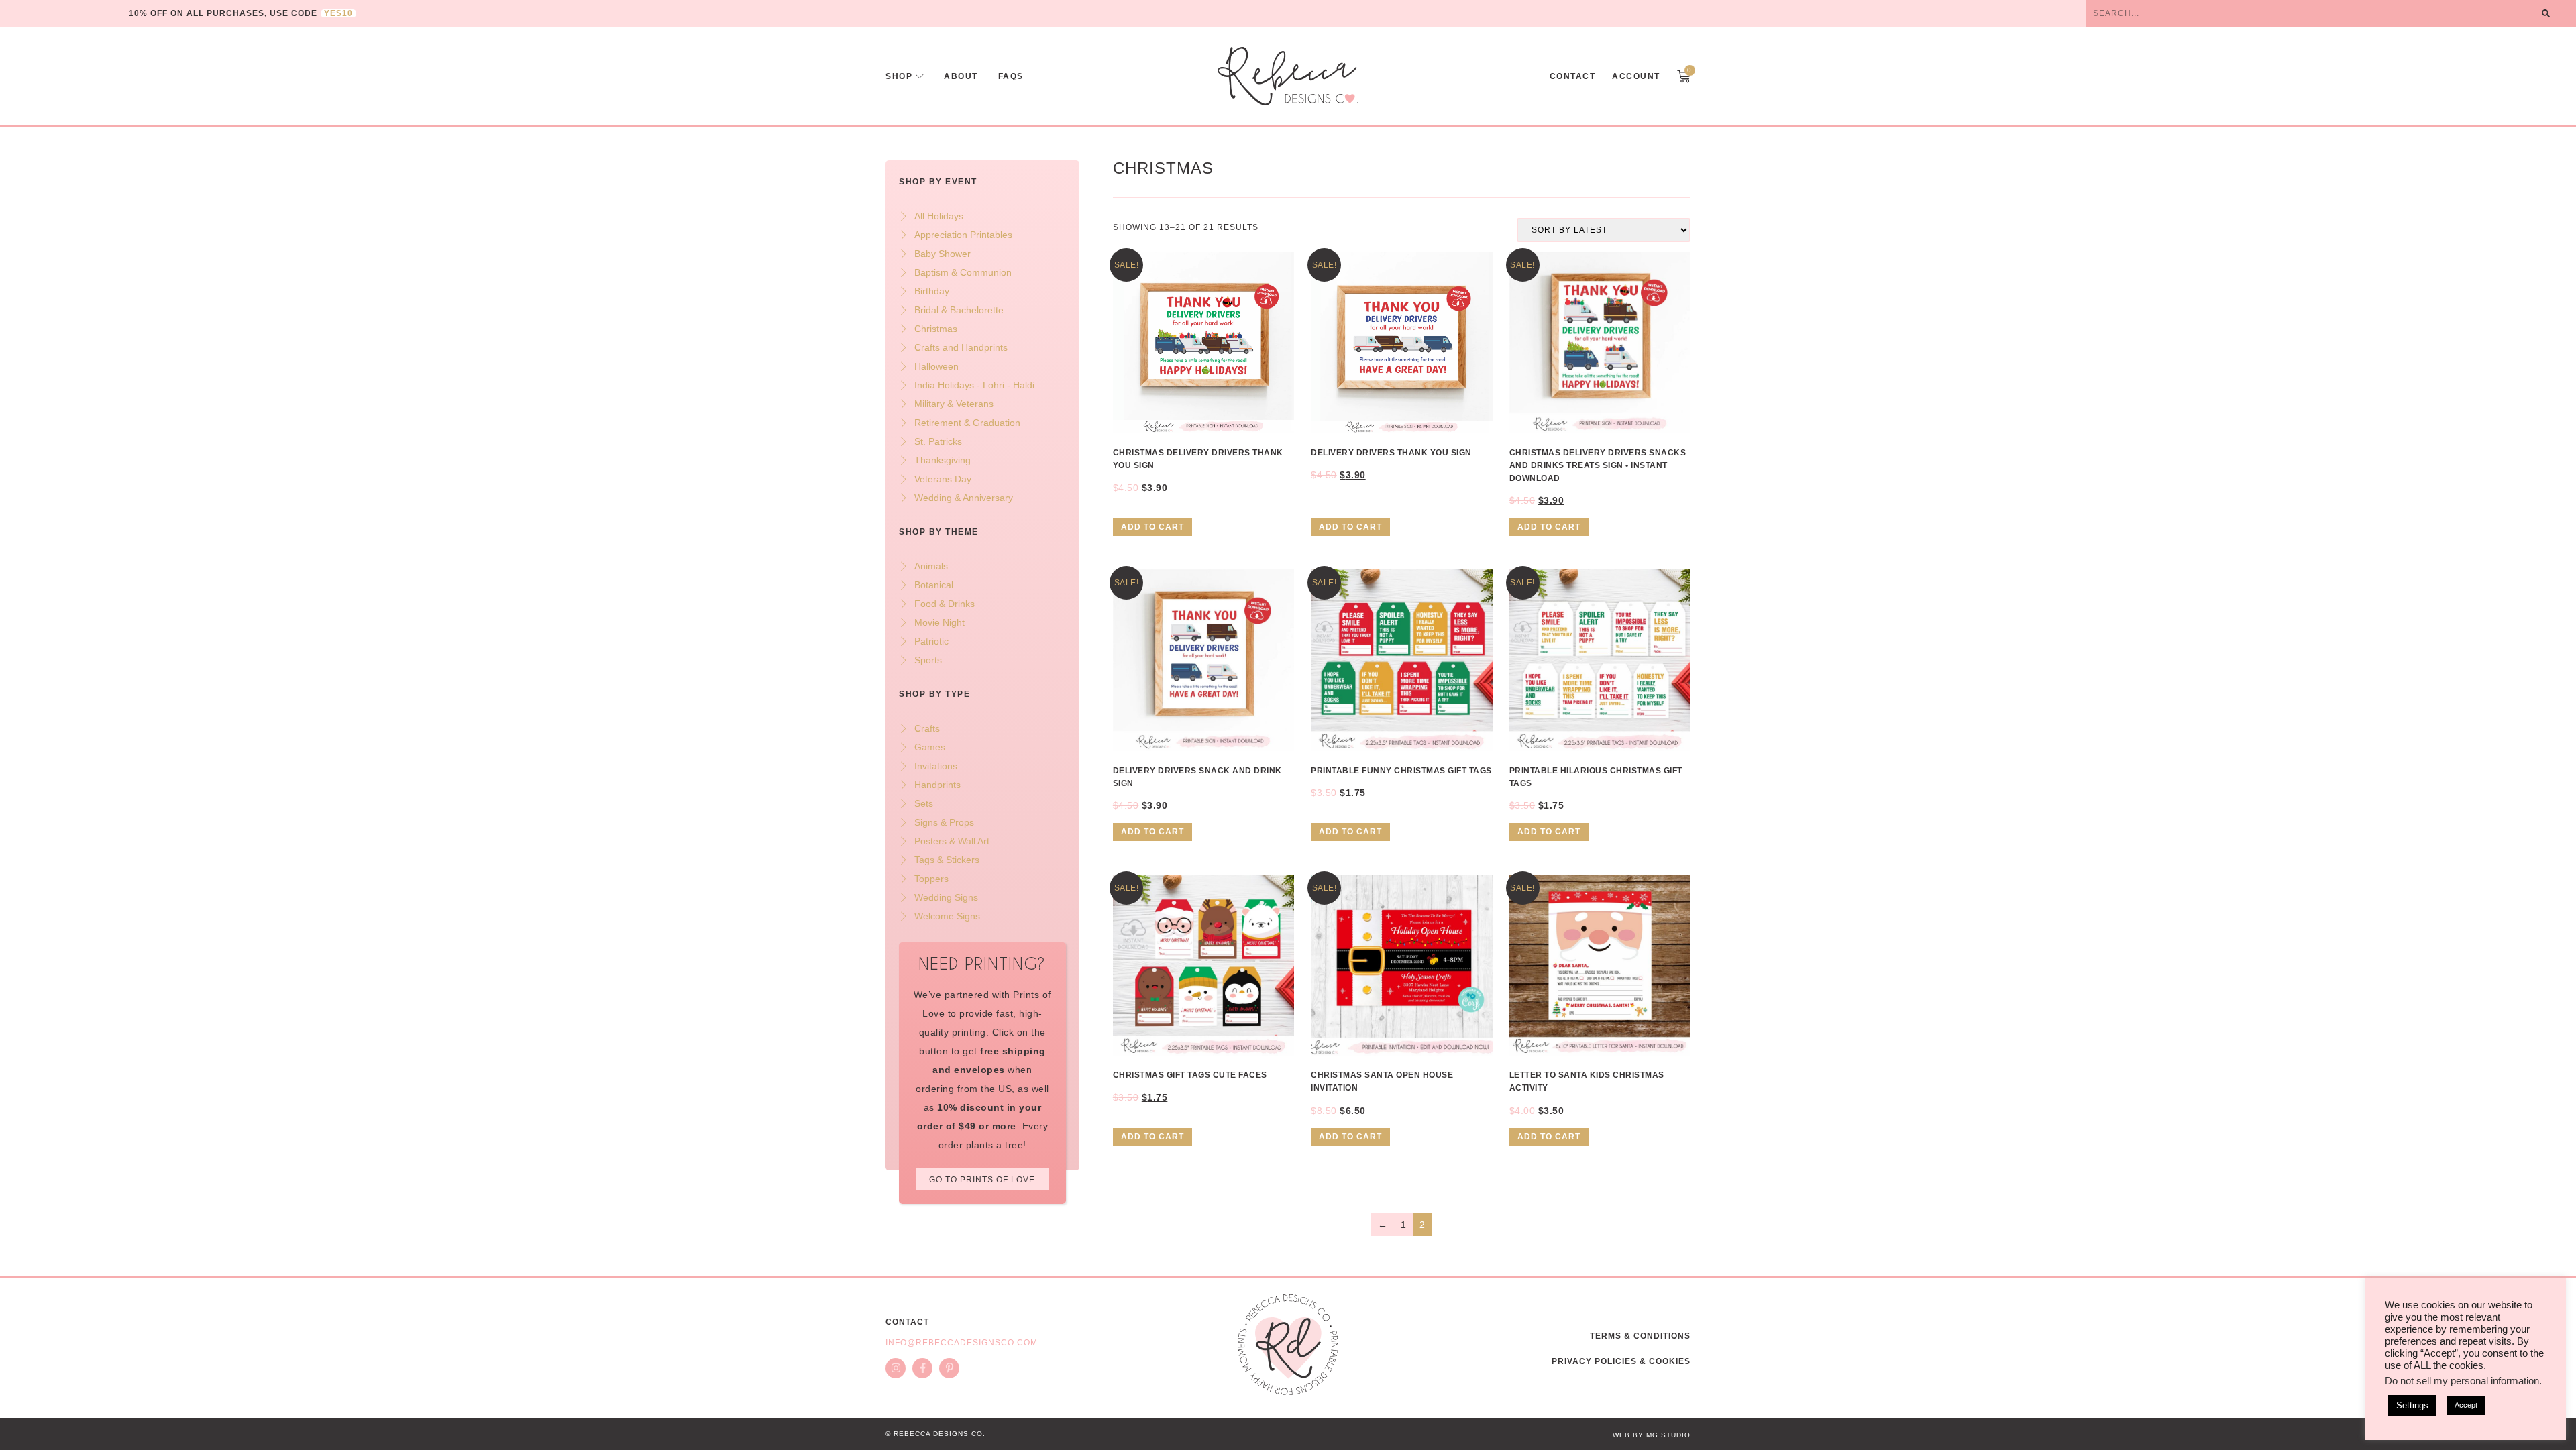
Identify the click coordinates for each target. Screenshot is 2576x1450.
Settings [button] (2412, 1405)
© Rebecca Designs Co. (935, 1434)
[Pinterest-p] (949, 1368)
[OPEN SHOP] (920, 76)
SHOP (899, 76)
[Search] (2546, 13)
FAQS (1011, 76)
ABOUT (961, 76)
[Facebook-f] (922, 1368)
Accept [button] (2466, 1405)
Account (1636, 76)
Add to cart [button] (1152, 527)
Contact (1573, 76)
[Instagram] (896, 1368)
